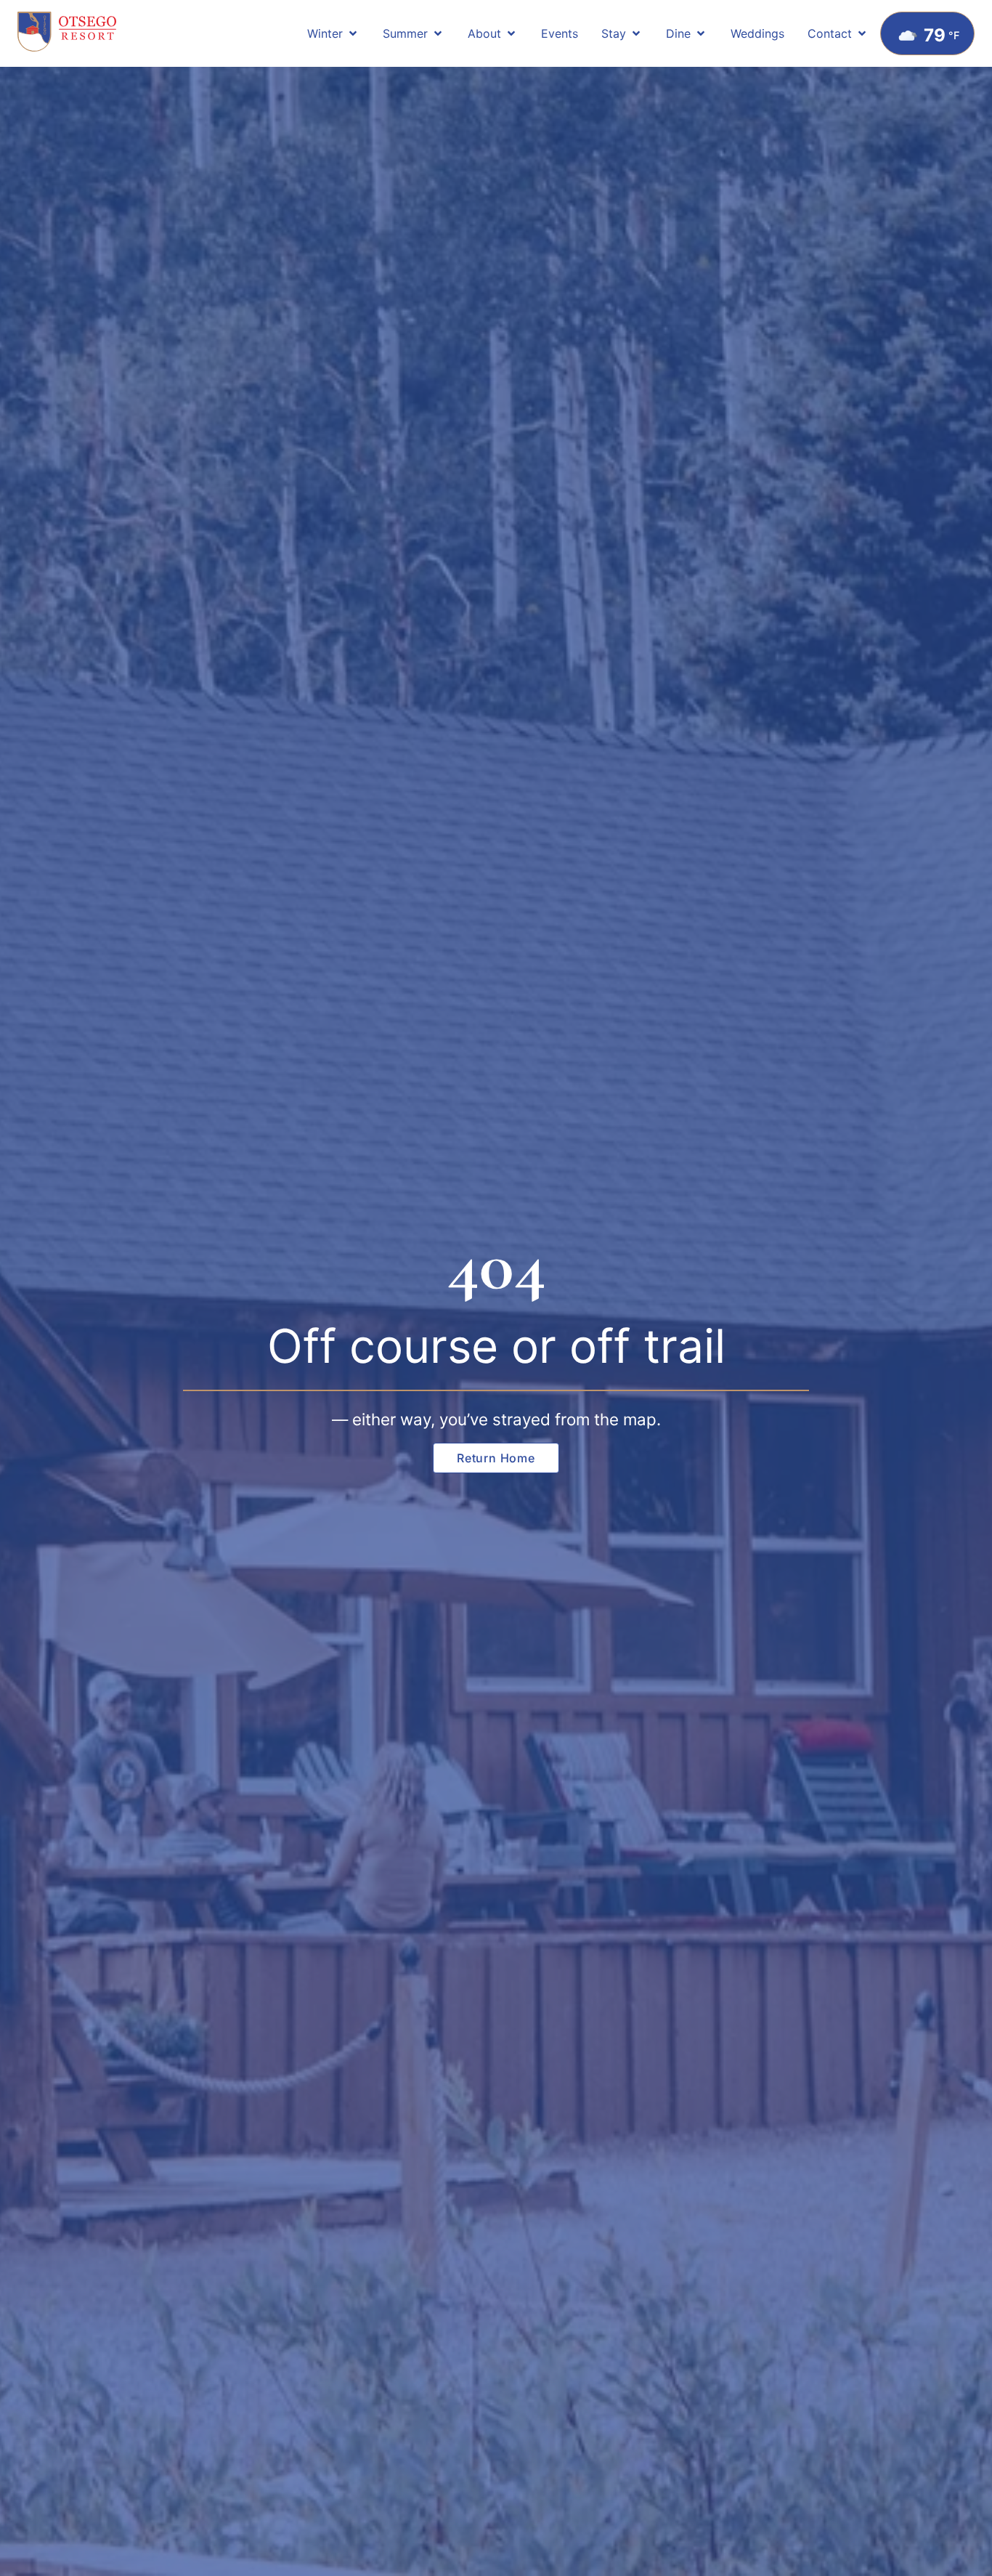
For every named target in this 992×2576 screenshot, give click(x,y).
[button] (333, 33)
